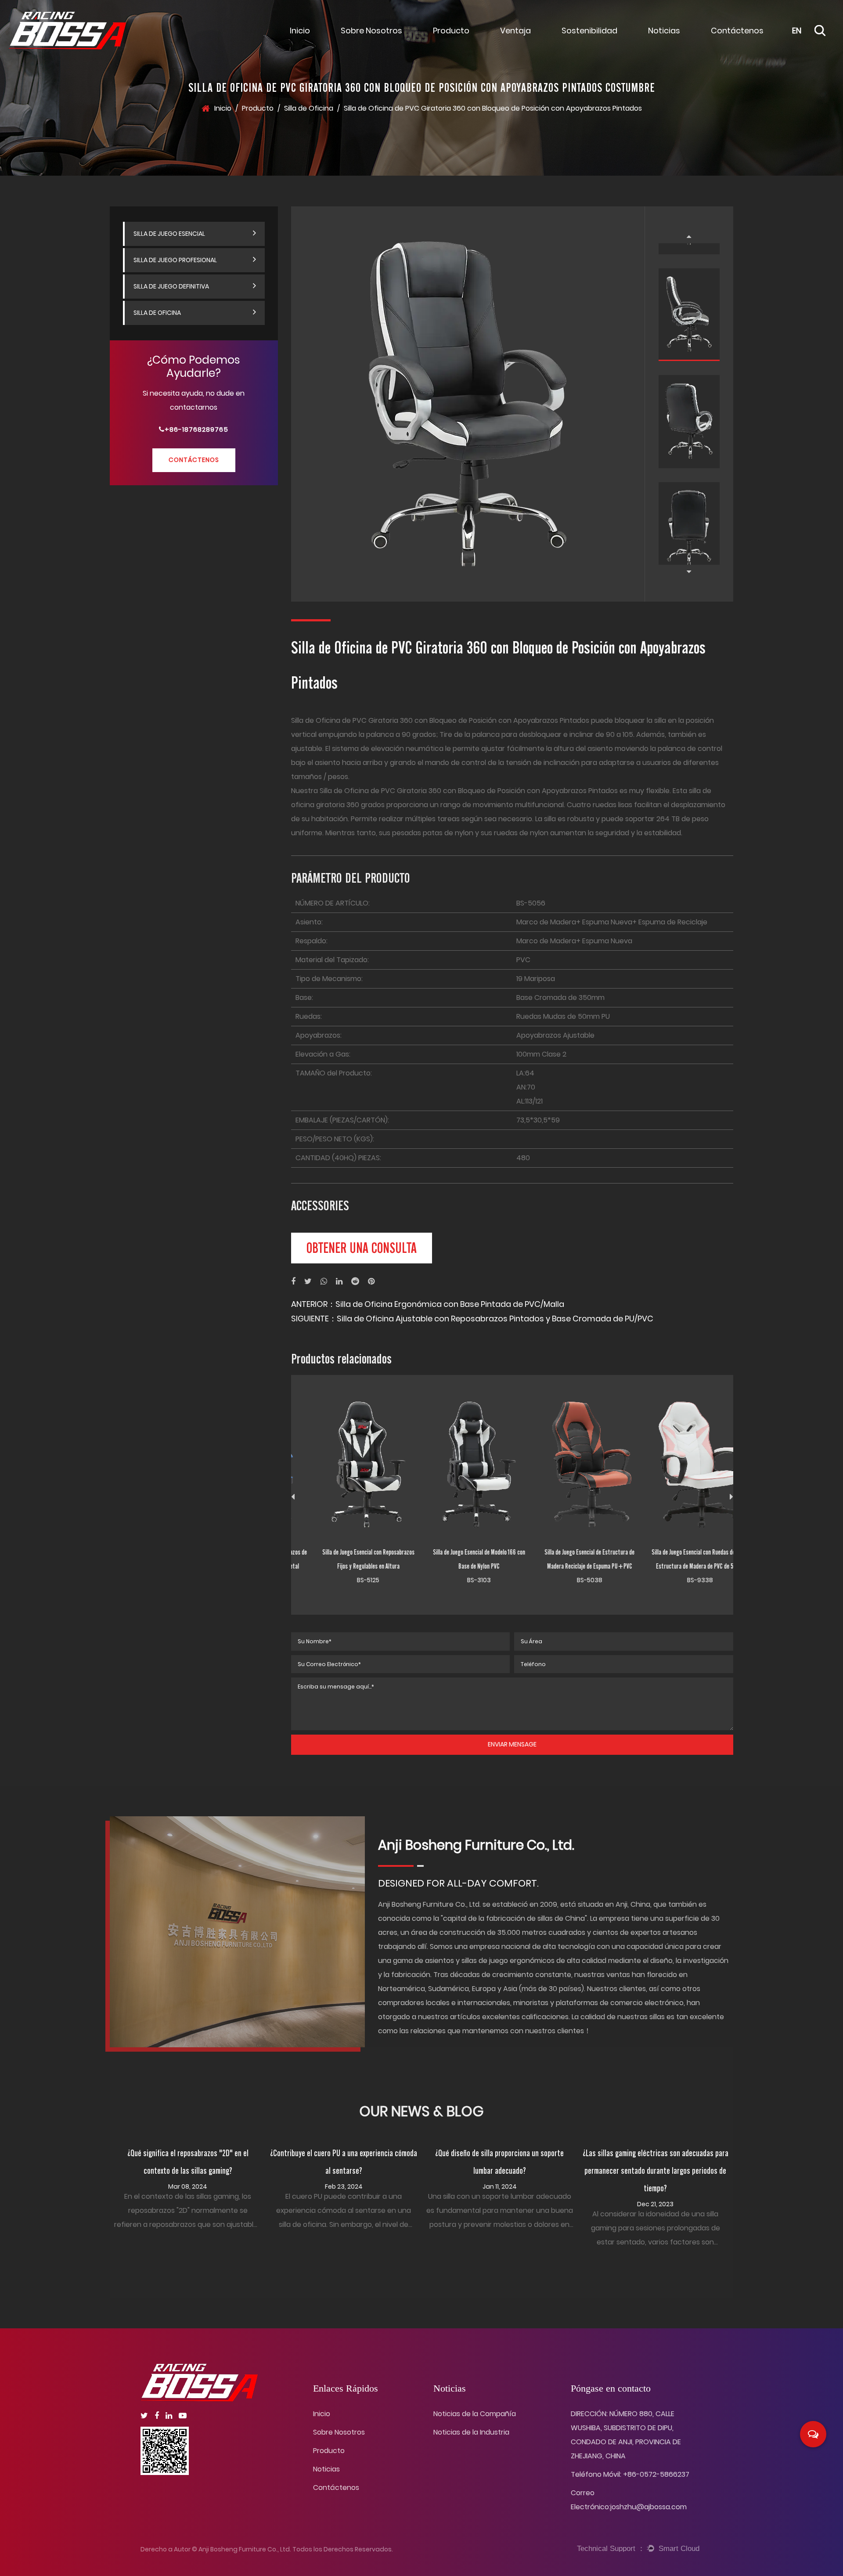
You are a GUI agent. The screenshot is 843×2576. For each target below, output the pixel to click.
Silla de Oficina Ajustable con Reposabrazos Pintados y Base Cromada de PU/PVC (495, 1319)
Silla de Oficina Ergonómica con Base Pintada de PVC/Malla (450, 1304)
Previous (689, 236)
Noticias (664, 31)
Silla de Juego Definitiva (171, 286)
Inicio (300, 31)
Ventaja (515, 31)
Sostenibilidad (589, 31)
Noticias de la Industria (471, 2432)
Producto (451, 31)
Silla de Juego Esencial (472, 38)
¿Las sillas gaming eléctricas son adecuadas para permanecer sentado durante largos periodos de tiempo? (656, 2171)
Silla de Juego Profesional (175, 260)
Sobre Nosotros (371, 31)
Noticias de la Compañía (688, 38)
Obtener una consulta (362, 1248)
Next (689, 572)
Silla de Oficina (309, 108)
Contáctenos (737, 31)
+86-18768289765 (196, 430)
